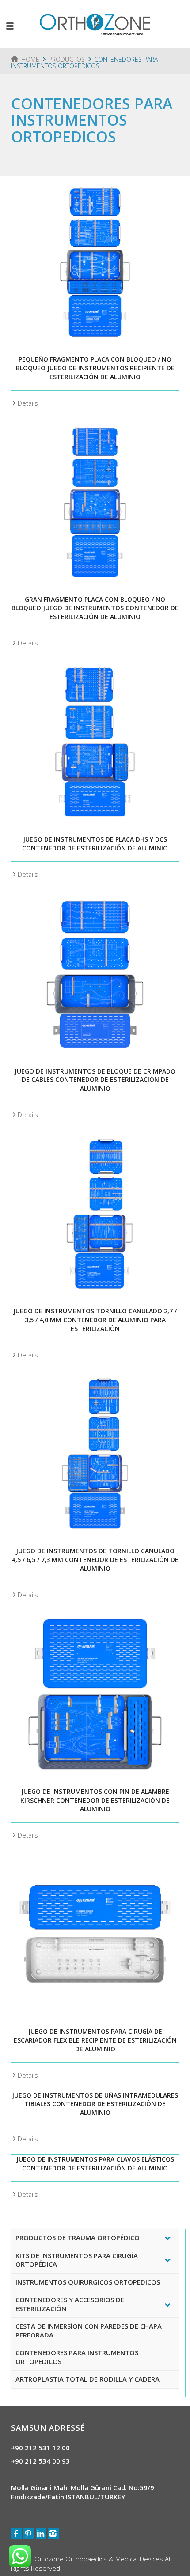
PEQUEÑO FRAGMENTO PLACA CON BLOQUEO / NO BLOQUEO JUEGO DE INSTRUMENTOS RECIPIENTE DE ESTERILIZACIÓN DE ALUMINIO (95, 368)
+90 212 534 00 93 (40, 2461)
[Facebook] (16, 2534)
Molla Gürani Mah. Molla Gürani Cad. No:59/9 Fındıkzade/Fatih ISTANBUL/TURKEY (83, 2492)
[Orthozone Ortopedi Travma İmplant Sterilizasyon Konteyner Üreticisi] (95, 23)
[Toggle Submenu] (167, 2238)
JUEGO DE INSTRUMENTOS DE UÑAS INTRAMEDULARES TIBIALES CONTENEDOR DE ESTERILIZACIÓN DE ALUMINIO (95, 2104)
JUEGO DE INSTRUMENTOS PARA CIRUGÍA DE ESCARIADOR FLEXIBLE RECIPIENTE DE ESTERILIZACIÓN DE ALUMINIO (95, 2040)
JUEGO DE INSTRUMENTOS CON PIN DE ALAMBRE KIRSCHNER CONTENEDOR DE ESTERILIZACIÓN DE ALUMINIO (95, 1800)
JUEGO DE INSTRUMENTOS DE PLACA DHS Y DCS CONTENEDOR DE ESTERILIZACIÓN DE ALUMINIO (95, 844)
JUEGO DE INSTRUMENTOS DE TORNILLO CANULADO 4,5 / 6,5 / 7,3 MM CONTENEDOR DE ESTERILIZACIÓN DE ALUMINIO (95, 1560)
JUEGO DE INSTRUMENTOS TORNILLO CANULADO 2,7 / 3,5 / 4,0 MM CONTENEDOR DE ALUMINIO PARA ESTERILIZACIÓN (95, 1320)
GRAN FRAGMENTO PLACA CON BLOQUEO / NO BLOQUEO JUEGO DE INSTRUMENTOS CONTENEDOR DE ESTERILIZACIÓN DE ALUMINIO (95, 608)
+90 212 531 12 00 (40, 2448)
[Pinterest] (29, 2534)
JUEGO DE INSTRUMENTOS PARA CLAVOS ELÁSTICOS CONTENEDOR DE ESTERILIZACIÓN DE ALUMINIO (95, 2164)
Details (28, 403)
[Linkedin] (41, 2534)
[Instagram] (53, 2534)
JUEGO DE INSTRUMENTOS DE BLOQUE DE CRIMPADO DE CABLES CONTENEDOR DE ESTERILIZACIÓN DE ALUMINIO (95, 1080)
